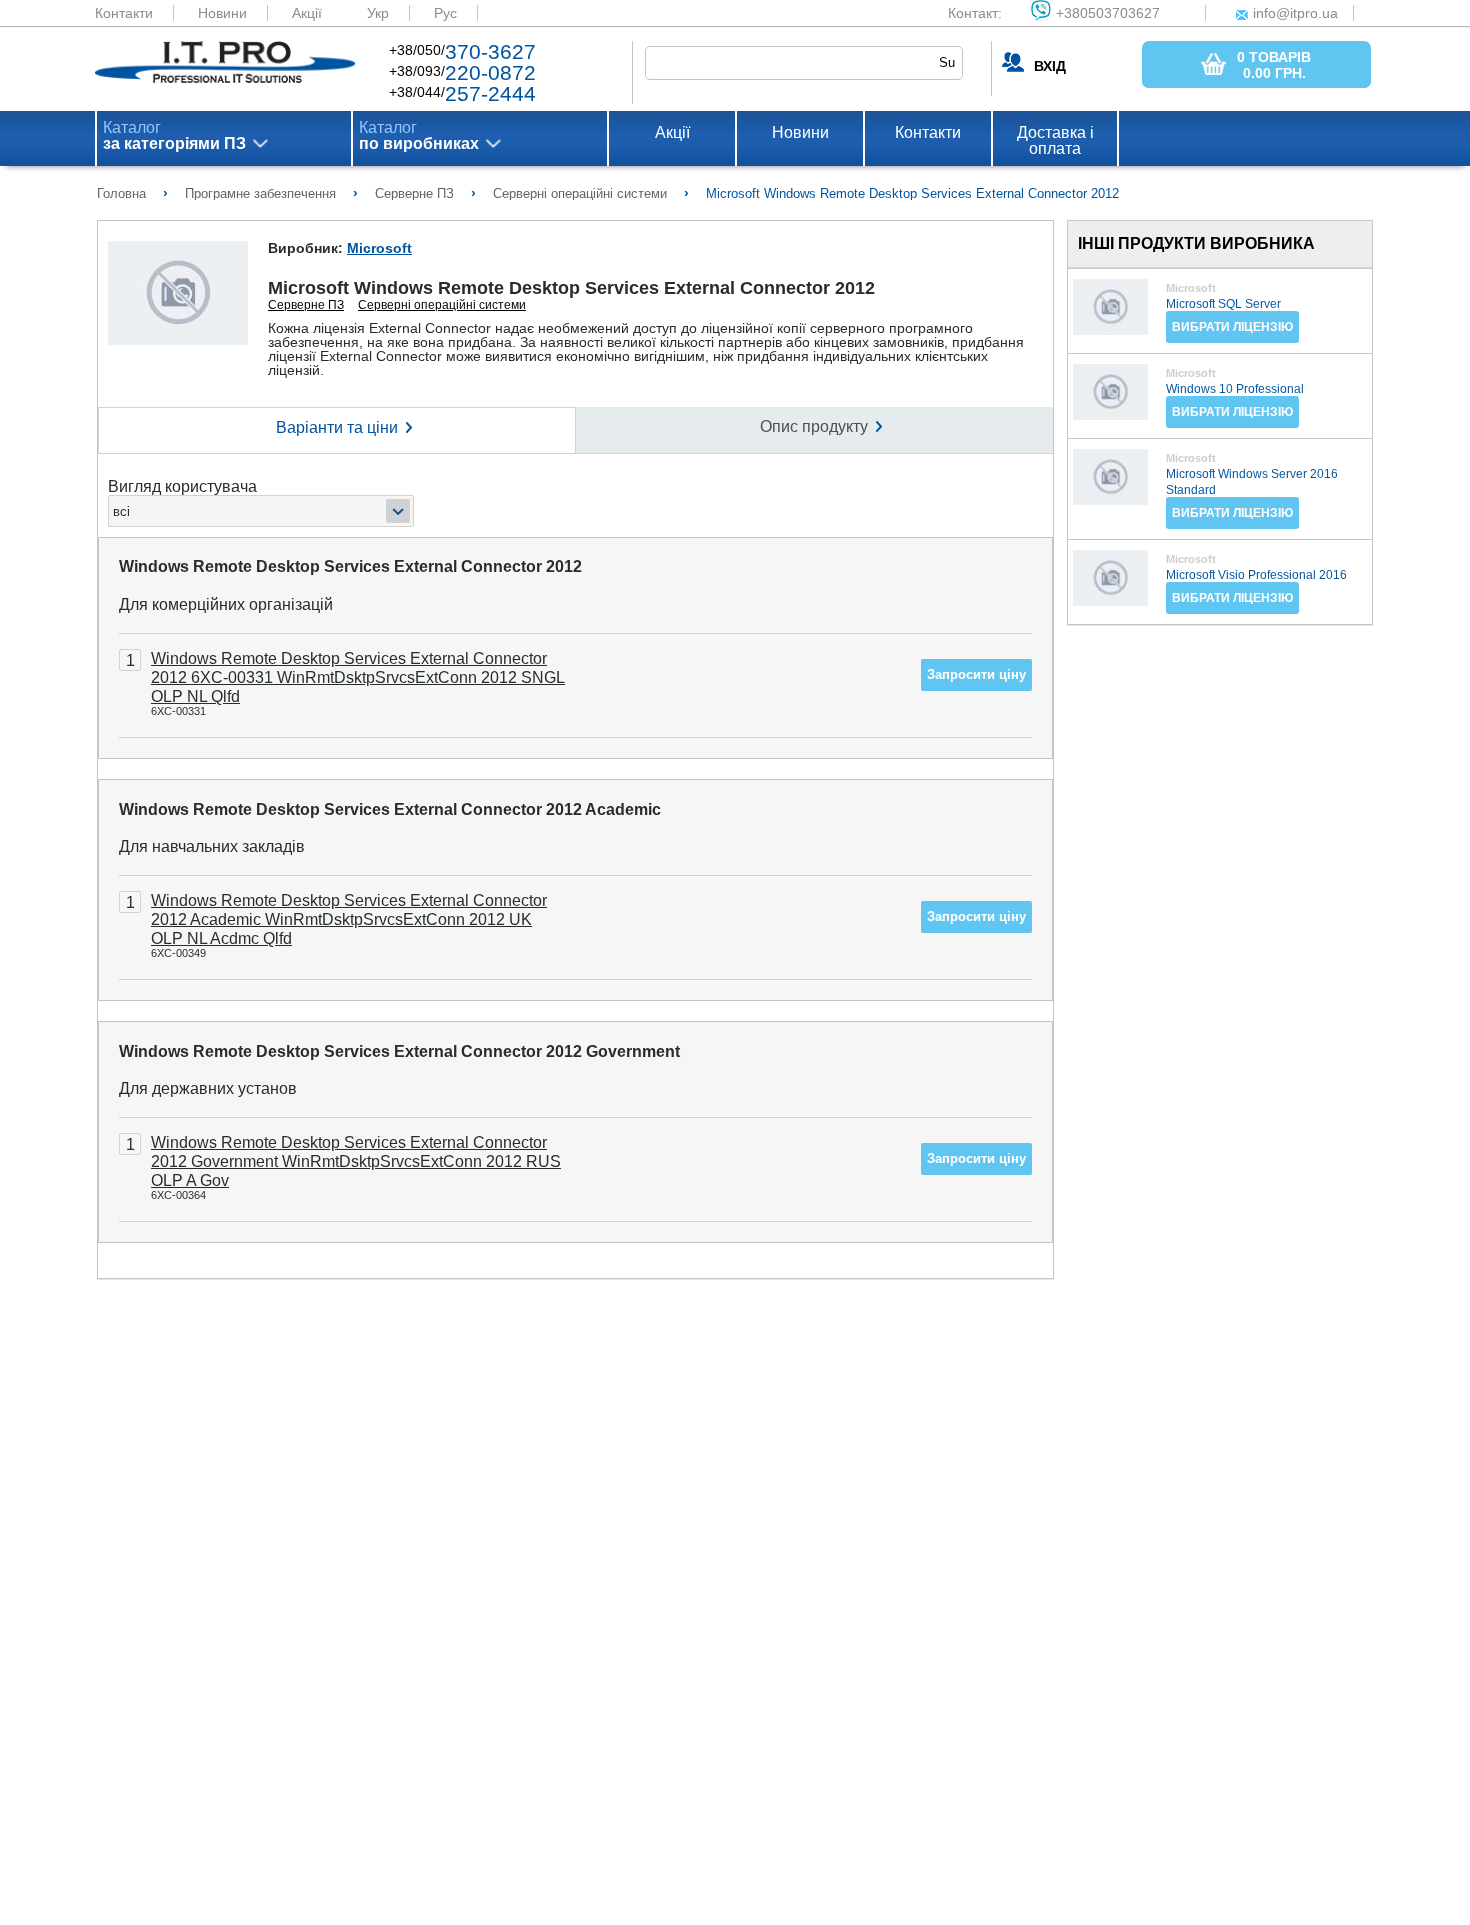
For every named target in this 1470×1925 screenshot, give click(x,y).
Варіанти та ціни (337, 427)
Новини (222, 13)
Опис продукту (814, 426)
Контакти (124, 13)
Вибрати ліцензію (1232, 327)
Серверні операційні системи (442, 305)
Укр (378, 13)
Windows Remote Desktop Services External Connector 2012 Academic (390, 809)
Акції (307, 13)
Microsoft (379, 248)
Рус (445, 13)
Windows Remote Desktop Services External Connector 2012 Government (399, 1051)
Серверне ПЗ (306, 305)
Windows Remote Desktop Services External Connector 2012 (350, 566)
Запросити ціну (976, 674)
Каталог (174, 136)
